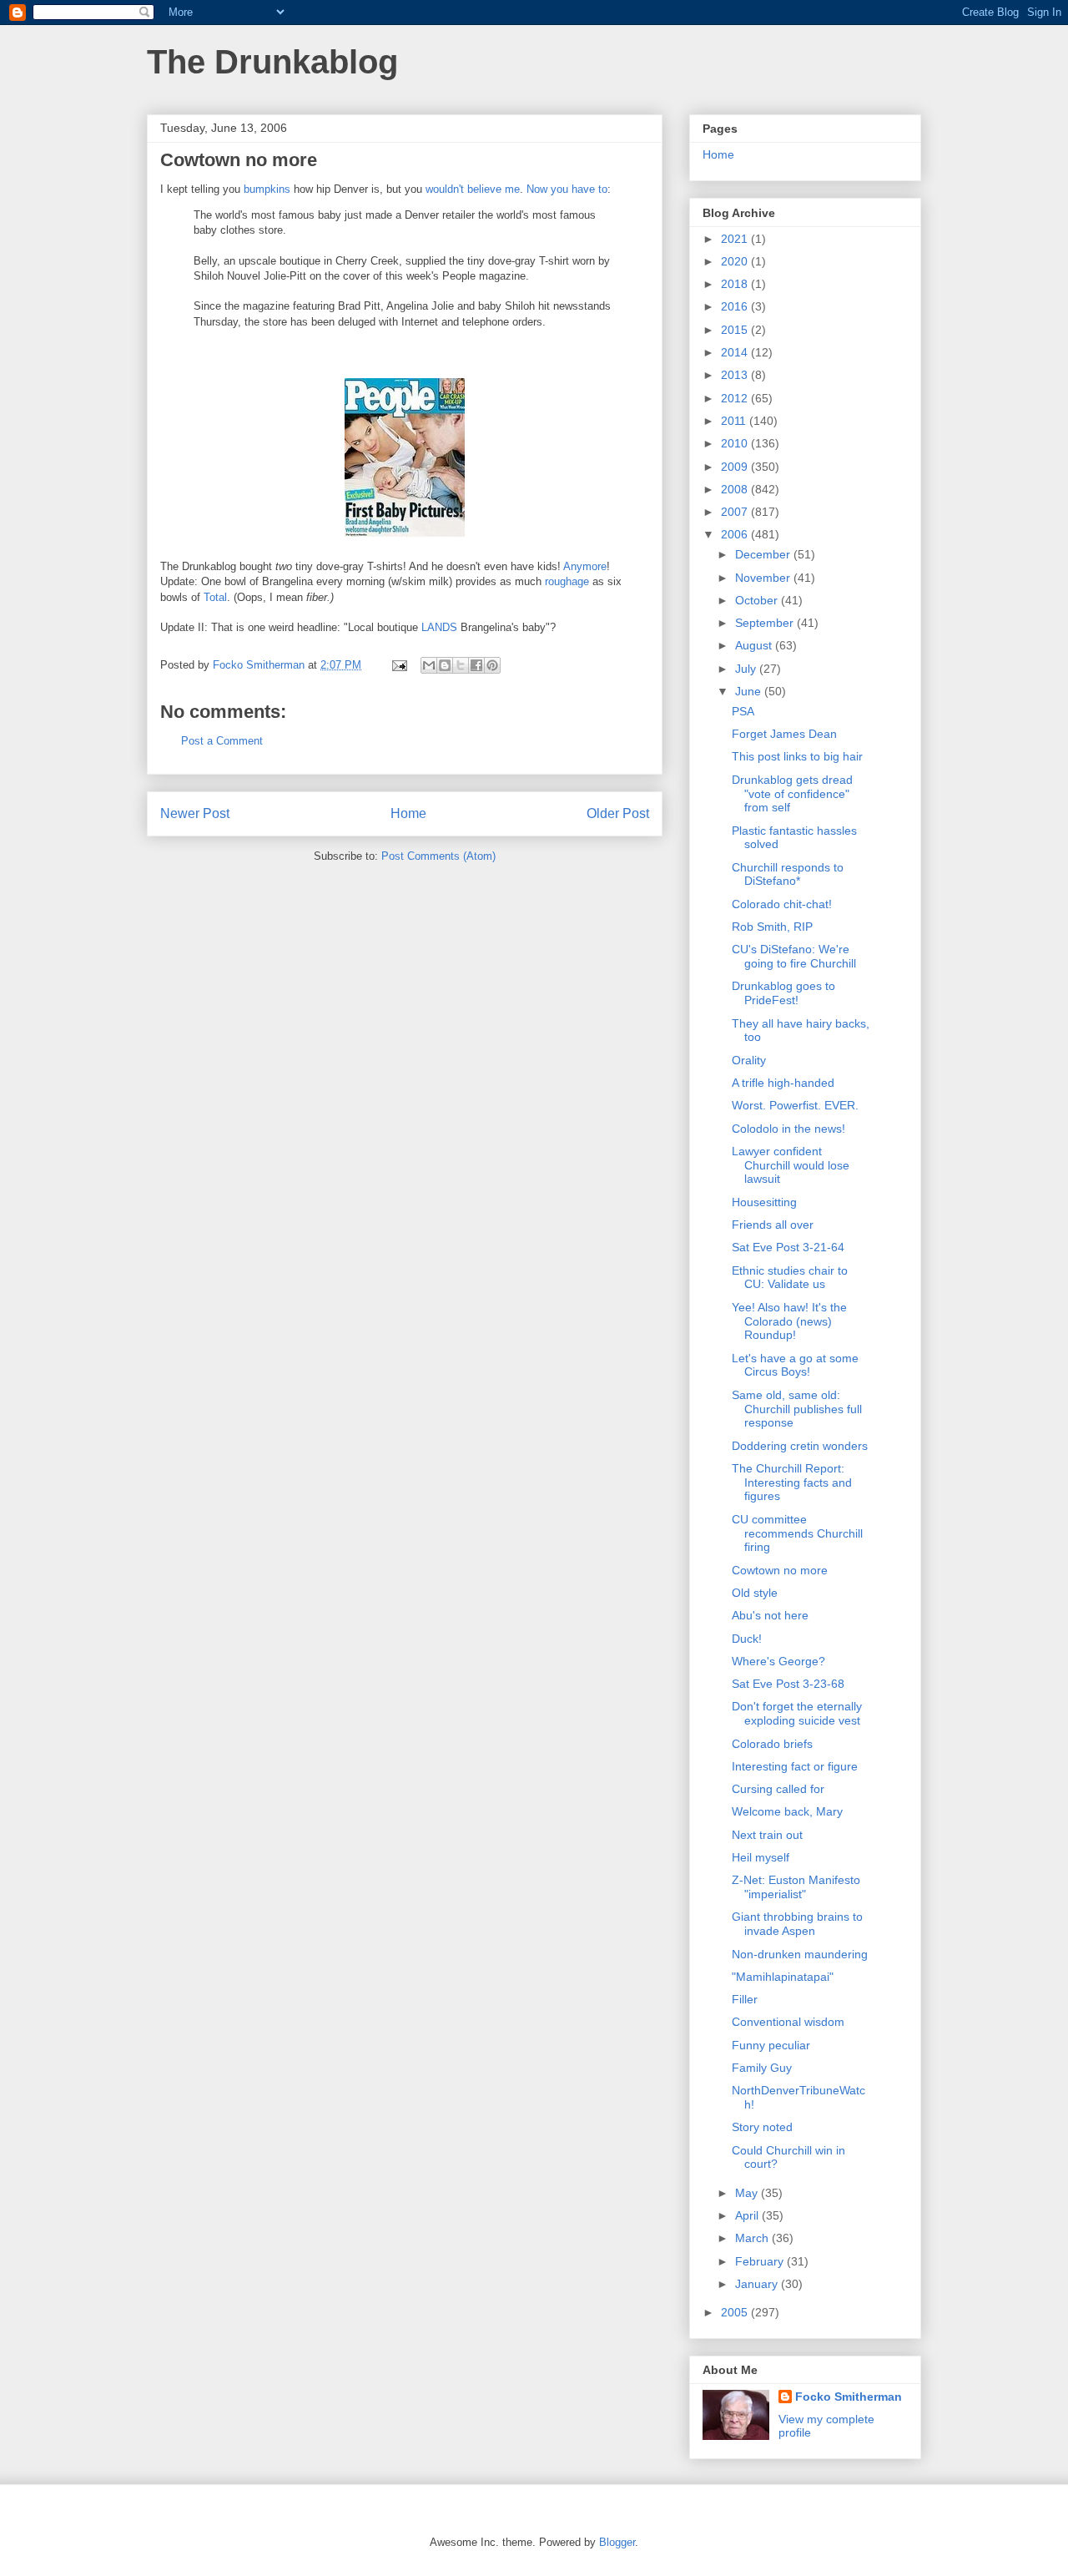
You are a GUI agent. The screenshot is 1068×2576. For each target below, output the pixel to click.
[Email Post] (398, 665)
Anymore (585, 566)
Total (215, 597)
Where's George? (778, 1661)
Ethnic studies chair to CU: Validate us (790, 1278)
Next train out (767, 1835)
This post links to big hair (797, 756)
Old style (755, 1593)
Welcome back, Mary (787, 1811)
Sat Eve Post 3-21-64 (788, 1247)
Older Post (618, 813)
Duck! (747, 1639)
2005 (736, 2312)
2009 (736, 467)
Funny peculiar (771, 2045)
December (764, 554)
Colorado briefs (772, 1744)
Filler (745, 1999)
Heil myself (761, 1857)
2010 (736, 443)
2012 (736, 398)
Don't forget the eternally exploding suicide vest (797, 1713)
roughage (567, 581)
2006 (736, 534)
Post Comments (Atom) (438, 856)
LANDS (439, 627)
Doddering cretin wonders (800, 1446)
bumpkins (267, 189)
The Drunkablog (272, 62)
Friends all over (773, 1225)
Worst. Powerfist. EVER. (795, 1105)
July (747, 669)
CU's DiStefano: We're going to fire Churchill (794, 956)
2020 (736, 261)
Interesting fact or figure (795, 1766)
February (761, 2261)
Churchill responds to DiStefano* (788, 874)
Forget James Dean (784, 734)
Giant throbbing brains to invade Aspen (797, 1924)
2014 (736, 352)
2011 (735, 421)
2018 (736, 284)
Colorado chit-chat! (782, 904)
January (758, 2284)
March (753, 2238)
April (748, 2215)
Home (408, 813)
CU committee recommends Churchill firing (797, 1533)
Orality (749, 1060)
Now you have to (567, 189)
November (764, 578)
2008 (736, 489)
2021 (736, 239)
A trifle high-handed (783, 1083)
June (750, 691)
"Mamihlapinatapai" (783, 1977)
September (766, 623)
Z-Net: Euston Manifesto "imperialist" (796, 1887)
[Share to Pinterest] (492, 665)
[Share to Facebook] (476, 665)
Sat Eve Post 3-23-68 (788, 1684)
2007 (736, 512)
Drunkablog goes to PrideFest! (783, 993)
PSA (743, 711)
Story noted (762, 2127)
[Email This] (429, 665)
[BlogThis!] (445, 665)
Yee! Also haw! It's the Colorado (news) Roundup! (789, 1321)
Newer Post (195, 813)
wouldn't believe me (473, 189)
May (748, 2193)
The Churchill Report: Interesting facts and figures (792, 1482)
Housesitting (764, 1202)
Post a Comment (222, 741)
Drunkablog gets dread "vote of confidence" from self (792, 794)
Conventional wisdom (788, 2022)
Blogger (617, 2542)
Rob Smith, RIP (772, 927)
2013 (736, 375)
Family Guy (762, 2068)
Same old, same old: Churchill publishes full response (797, 1409)
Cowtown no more (780, 1570)
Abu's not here (770, 1615)
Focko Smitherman (849, 2397)
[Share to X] (461, 665)
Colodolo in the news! (788, 1129)
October (758, 600)
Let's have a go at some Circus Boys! (795, 1365)
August (755, 645)
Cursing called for (778, 1789)
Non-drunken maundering (800, 1954)
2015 (736, 330)
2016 (736, 306)
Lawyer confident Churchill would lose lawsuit (791, 1165)
